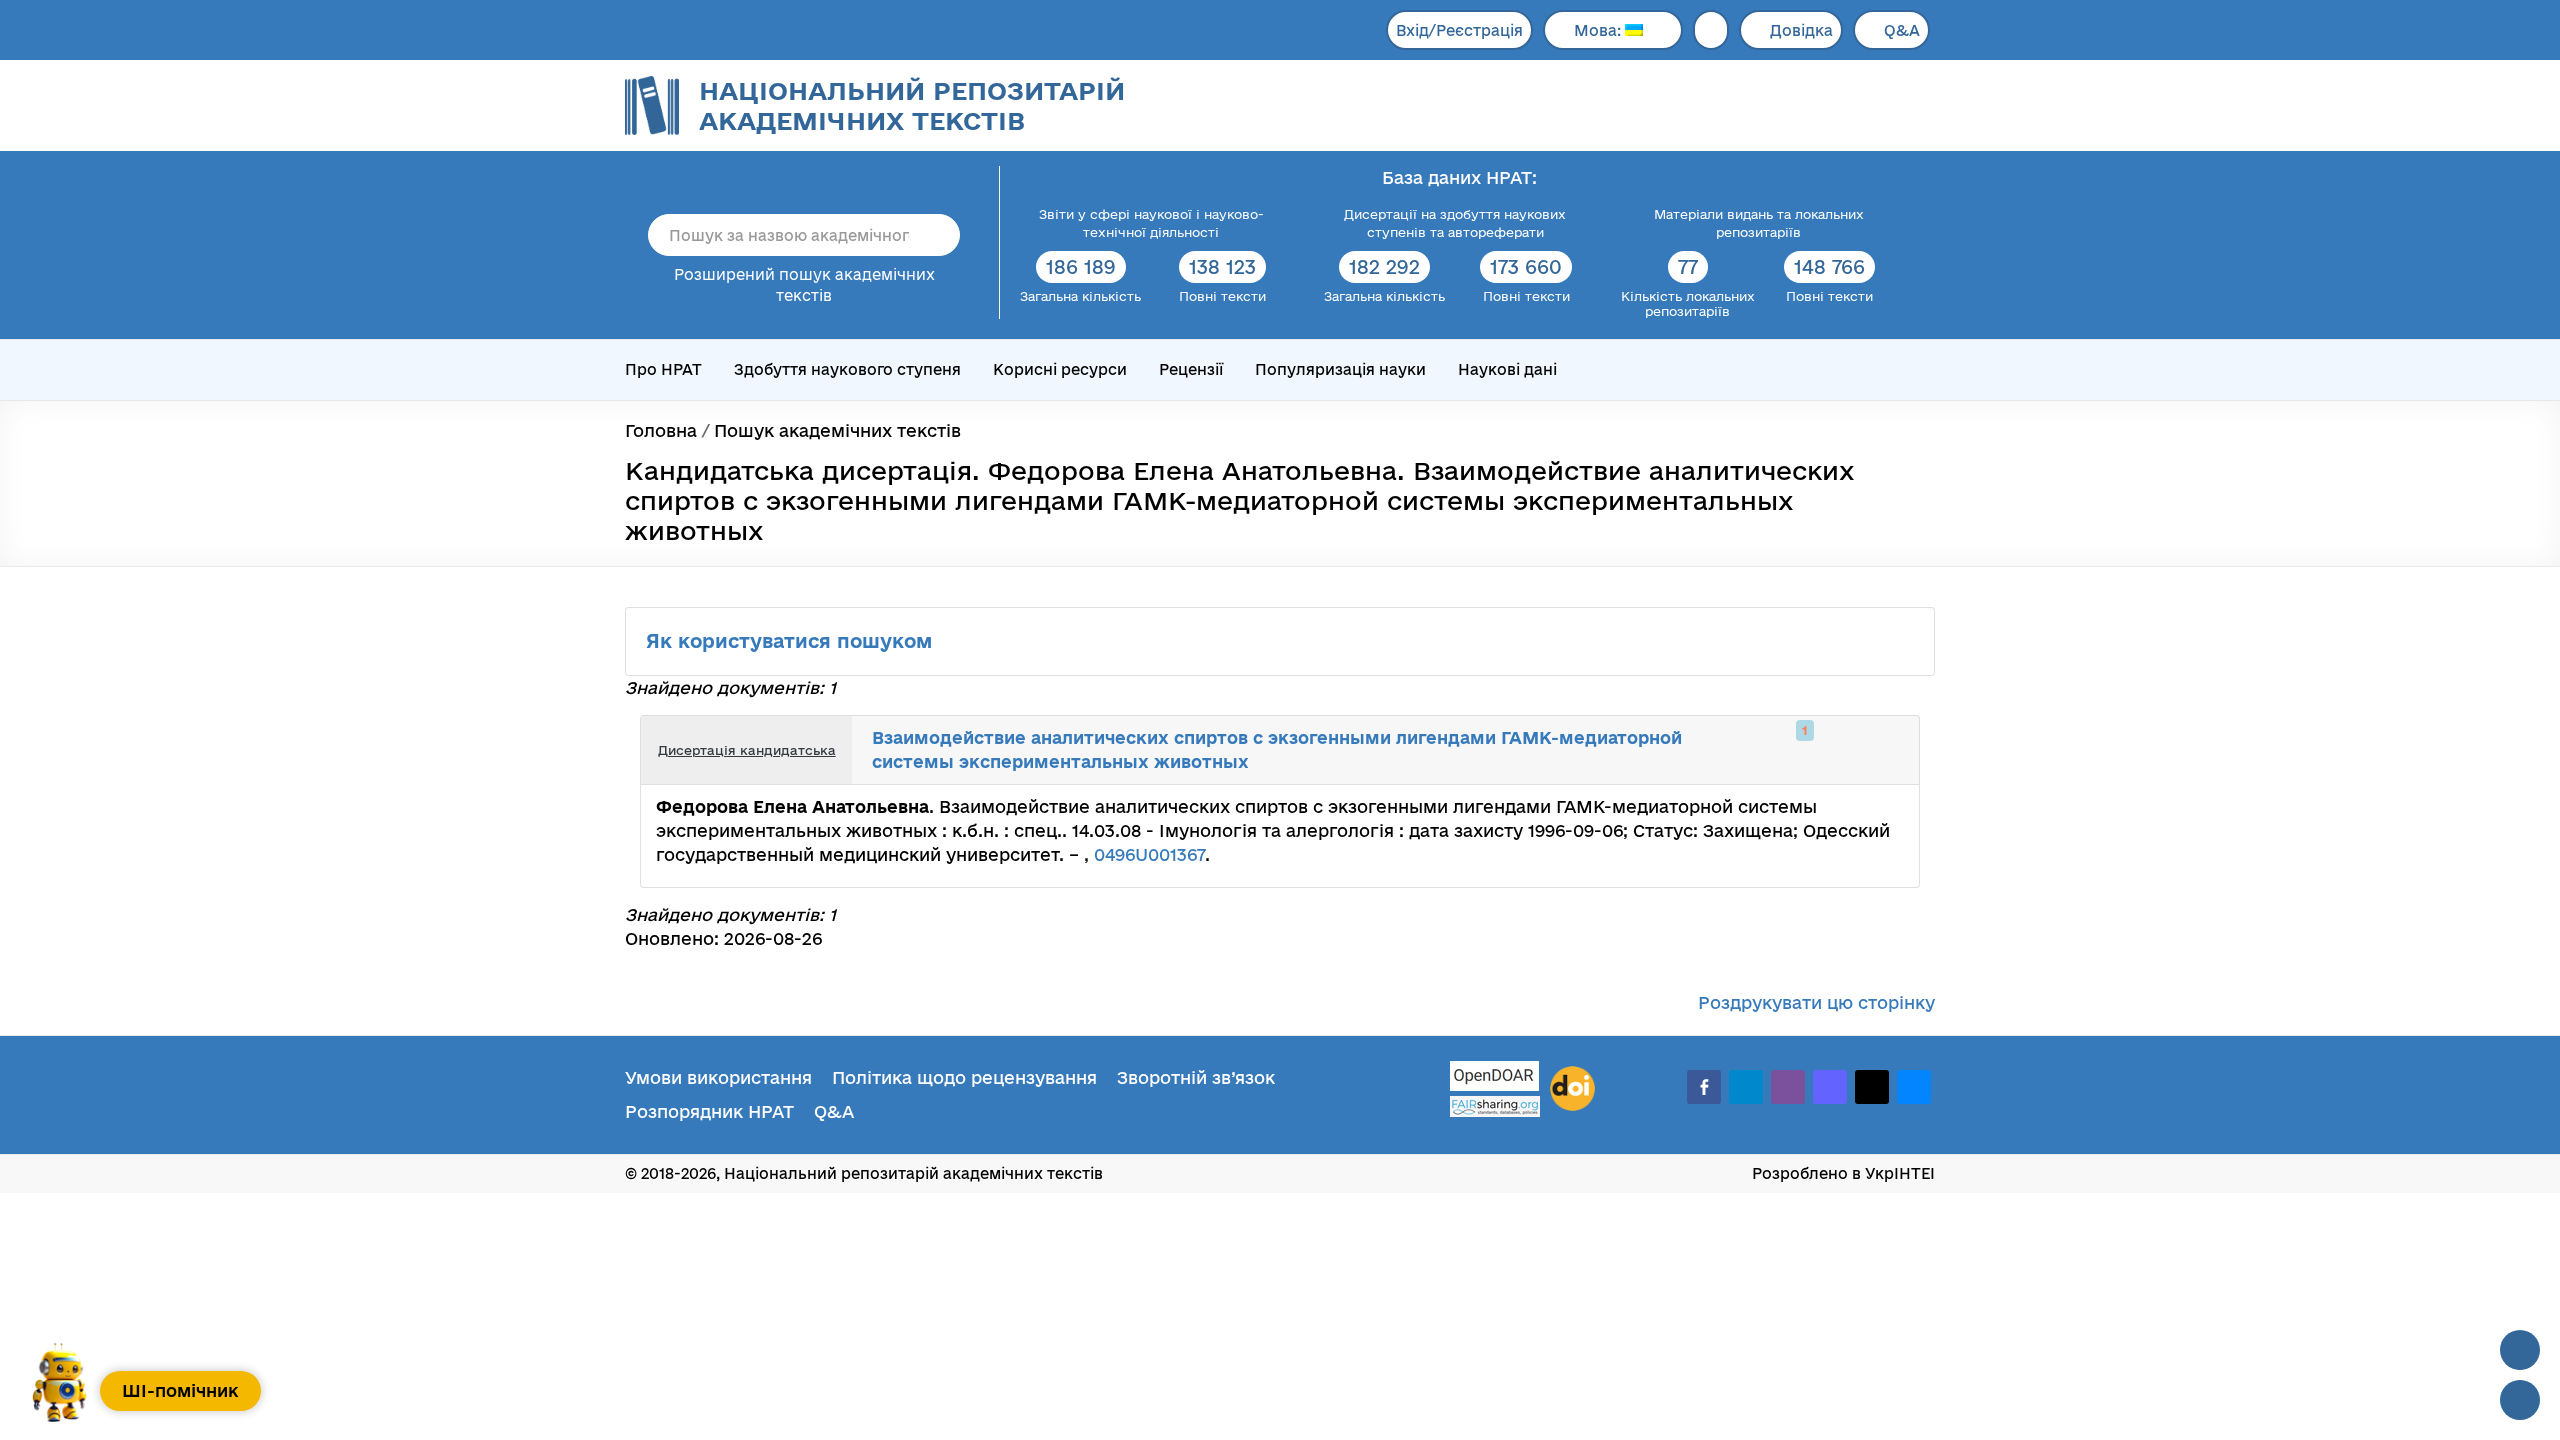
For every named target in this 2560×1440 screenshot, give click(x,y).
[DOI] (1572, 1089)
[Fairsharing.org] (1495, 1106)
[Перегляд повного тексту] (1800, 750)
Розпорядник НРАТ (709, 1111)
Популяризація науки (1340, 369)
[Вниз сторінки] (2520, 1400)
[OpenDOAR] (1495, 1078)
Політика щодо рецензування (964, 1077)
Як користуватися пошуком (792, 641)
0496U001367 (1149, 854)
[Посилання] (1844, 750)
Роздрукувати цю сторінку (1816, 1002)
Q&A (1902, 30)
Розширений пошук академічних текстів (804, 285)
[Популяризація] (1888, 750)
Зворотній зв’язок (1196, 1077)
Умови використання (718, 1077)
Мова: (1599, 30)
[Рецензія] (1866, 750)
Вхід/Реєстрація (1459, 30)
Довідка (1801, 30)
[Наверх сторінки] (2520, 1350)
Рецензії (1191, 369)
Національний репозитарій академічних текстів (912, 105)
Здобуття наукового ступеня (847, 369)
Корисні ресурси (1060, 369)
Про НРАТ (663, 369)
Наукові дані (1507, 369)
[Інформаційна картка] (1822, 750)
